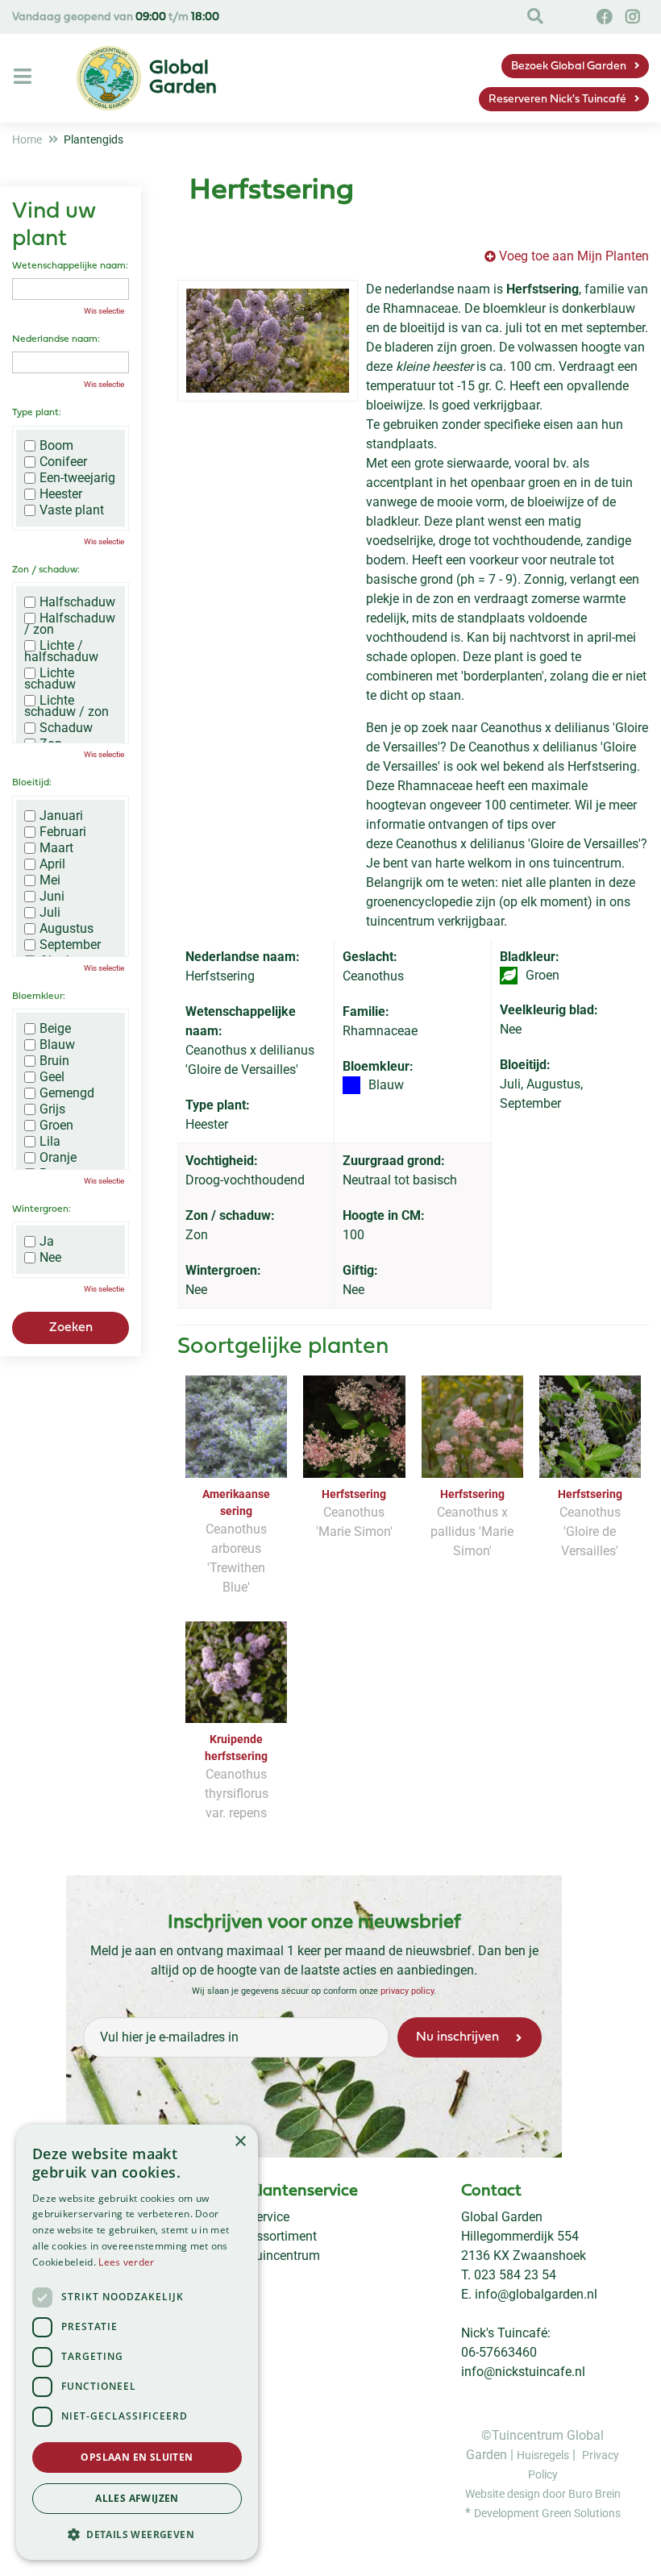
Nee (50, 1258)
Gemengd (67, 1093)
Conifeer (63, 462)
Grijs (52, 1109)
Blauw (57, 1045)
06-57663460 (499, 2352)
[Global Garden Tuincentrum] (109, 78)
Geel (52, 1077)
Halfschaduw (77, 602)
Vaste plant (72, 510)
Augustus (67, 929)
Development (508, 2512)
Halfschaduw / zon (70, 624)
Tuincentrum (284, 2256)
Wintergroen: (42, 1209)
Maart (56, 848)
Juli (50, 913)
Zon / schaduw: (46, 570)
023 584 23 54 (515, 2275)
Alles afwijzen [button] (137, 2498)
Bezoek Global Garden (569, 67)
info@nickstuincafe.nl (523, 2372)
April (52, 864)
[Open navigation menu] (25, 77)
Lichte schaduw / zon (67, 706)
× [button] (240, 2142)
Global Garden (502, 2217)
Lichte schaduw (50, 679)
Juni (52, 897)
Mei (50, 880)
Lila (50, 1142)
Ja (47, 1242)
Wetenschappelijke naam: (70, 266)
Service (269, 2217)
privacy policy (407, 1991)
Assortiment (283, 2236)
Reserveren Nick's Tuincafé (557, 100)
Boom (56, 446)
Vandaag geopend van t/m (116, 17)
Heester (61, 494)
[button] (137, 2534)
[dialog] (137, 2342)
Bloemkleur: (39, 997)
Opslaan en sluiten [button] (137, 2457)
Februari (63, 832)
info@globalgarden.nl (536, 2294)
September (70, 945)
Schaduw (66, 728)
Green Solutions (581, 2512)
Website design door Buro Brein (543, 2493)
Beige (55, 1029)
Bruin (54, 1061)
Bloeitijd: (32, 783)
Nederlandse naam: (56, 339)
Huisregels (543, 2454)
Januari (61, 816)
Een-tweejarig (77, 478)
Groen (56, 1126)
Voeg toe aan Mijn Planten (574, 256)
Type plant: (37, 413)
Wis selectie (104, 311)
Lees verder (126, 2262)
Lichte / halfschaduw (61, 651)
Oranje (58, 1158)
